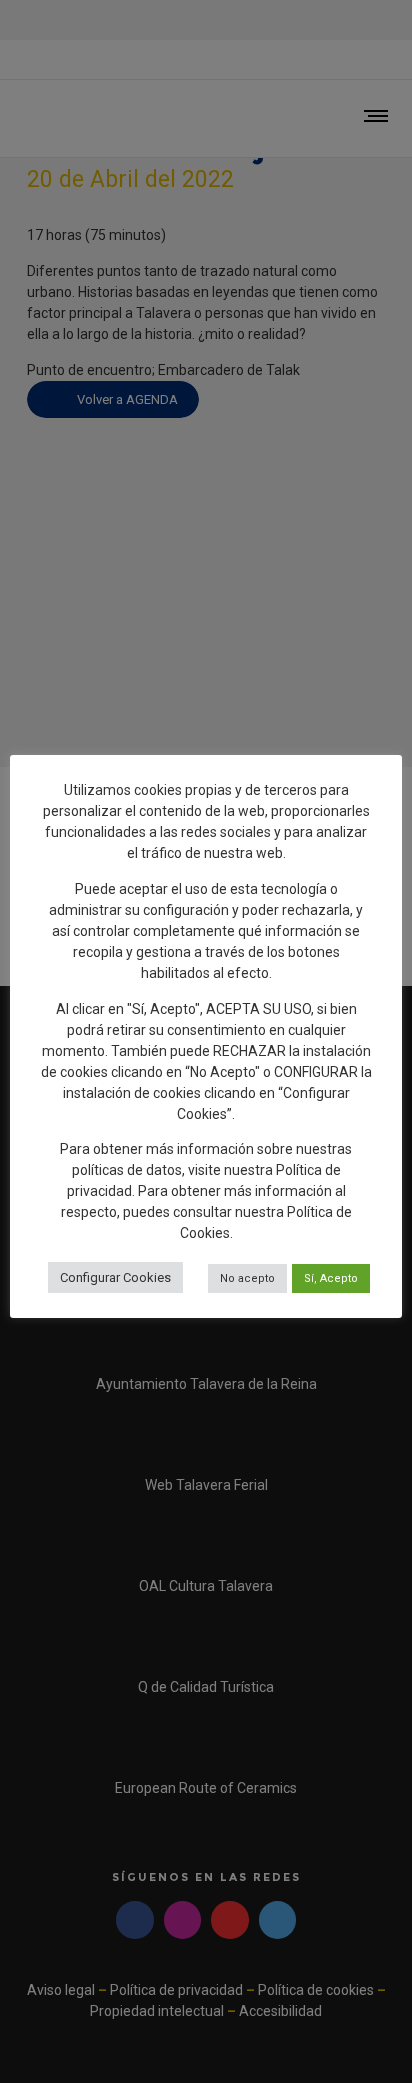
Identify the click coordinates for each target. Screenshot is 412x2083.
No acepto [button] (247, 1278)
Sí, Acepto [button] (331, 1278)
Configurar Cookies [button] (115, 1277)
